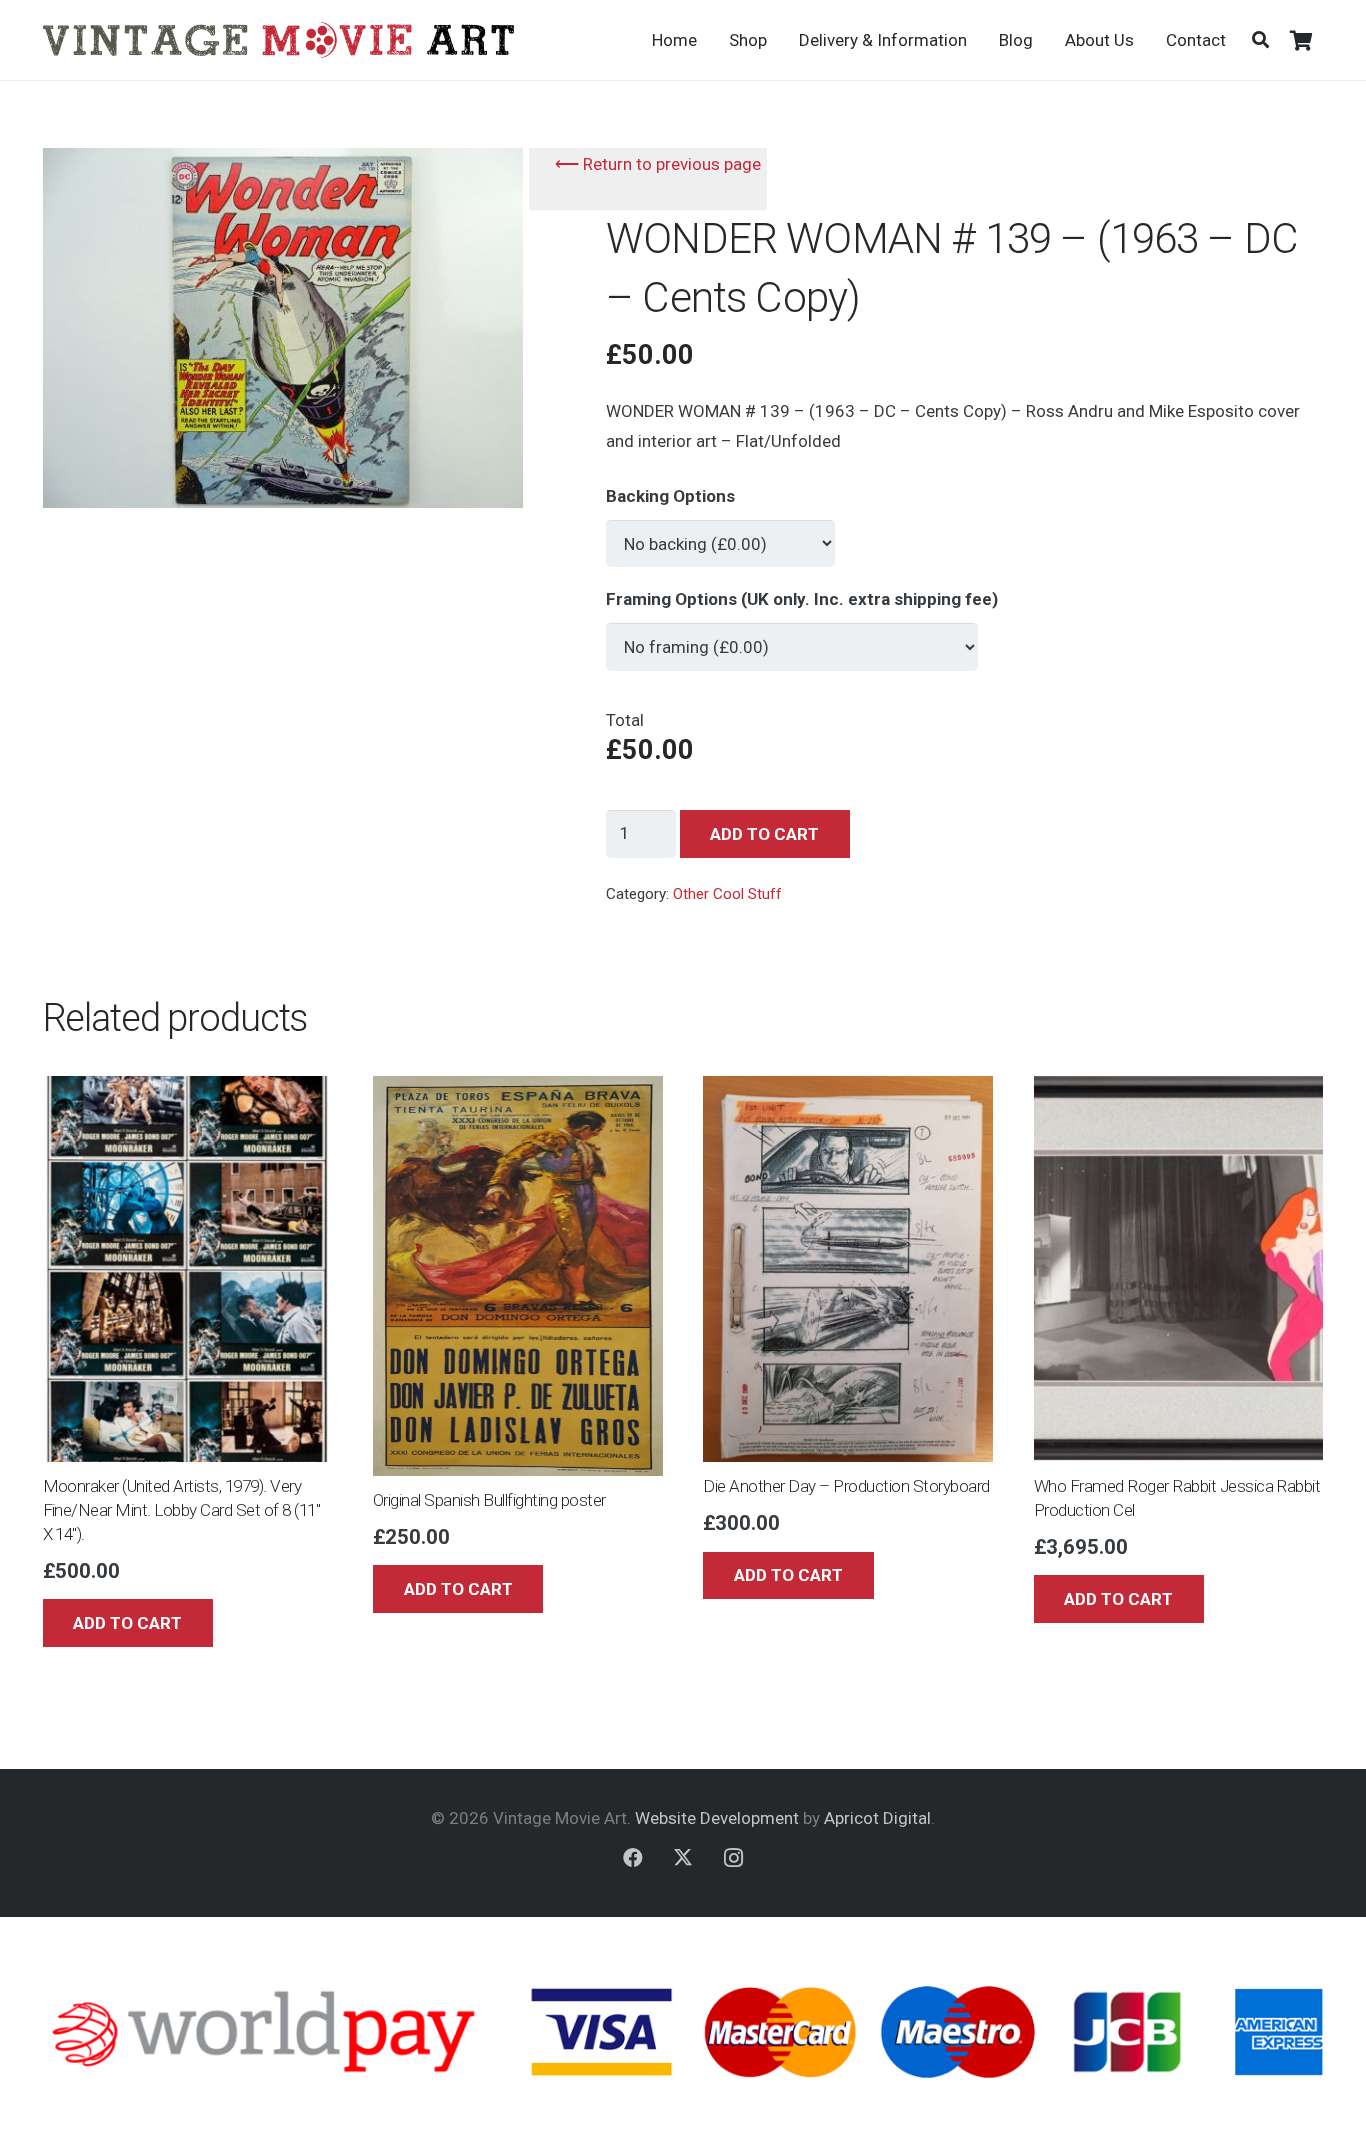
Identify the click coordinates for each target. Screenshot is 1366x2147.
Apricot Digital (877, 1818)
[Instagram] (733, 1858)
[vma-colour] (278, 40)
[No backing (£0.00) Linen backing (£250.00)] (720, 535)
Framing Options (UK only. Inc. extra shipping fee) (802, 599)
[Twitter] (683, 1858)
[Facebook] (633, 1858)
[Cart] (1302, 40)
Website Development (717, 1818)
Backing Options (670, 496)
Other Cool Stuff (727, 894)
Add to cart (764, 834)
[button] (1260, 40)
